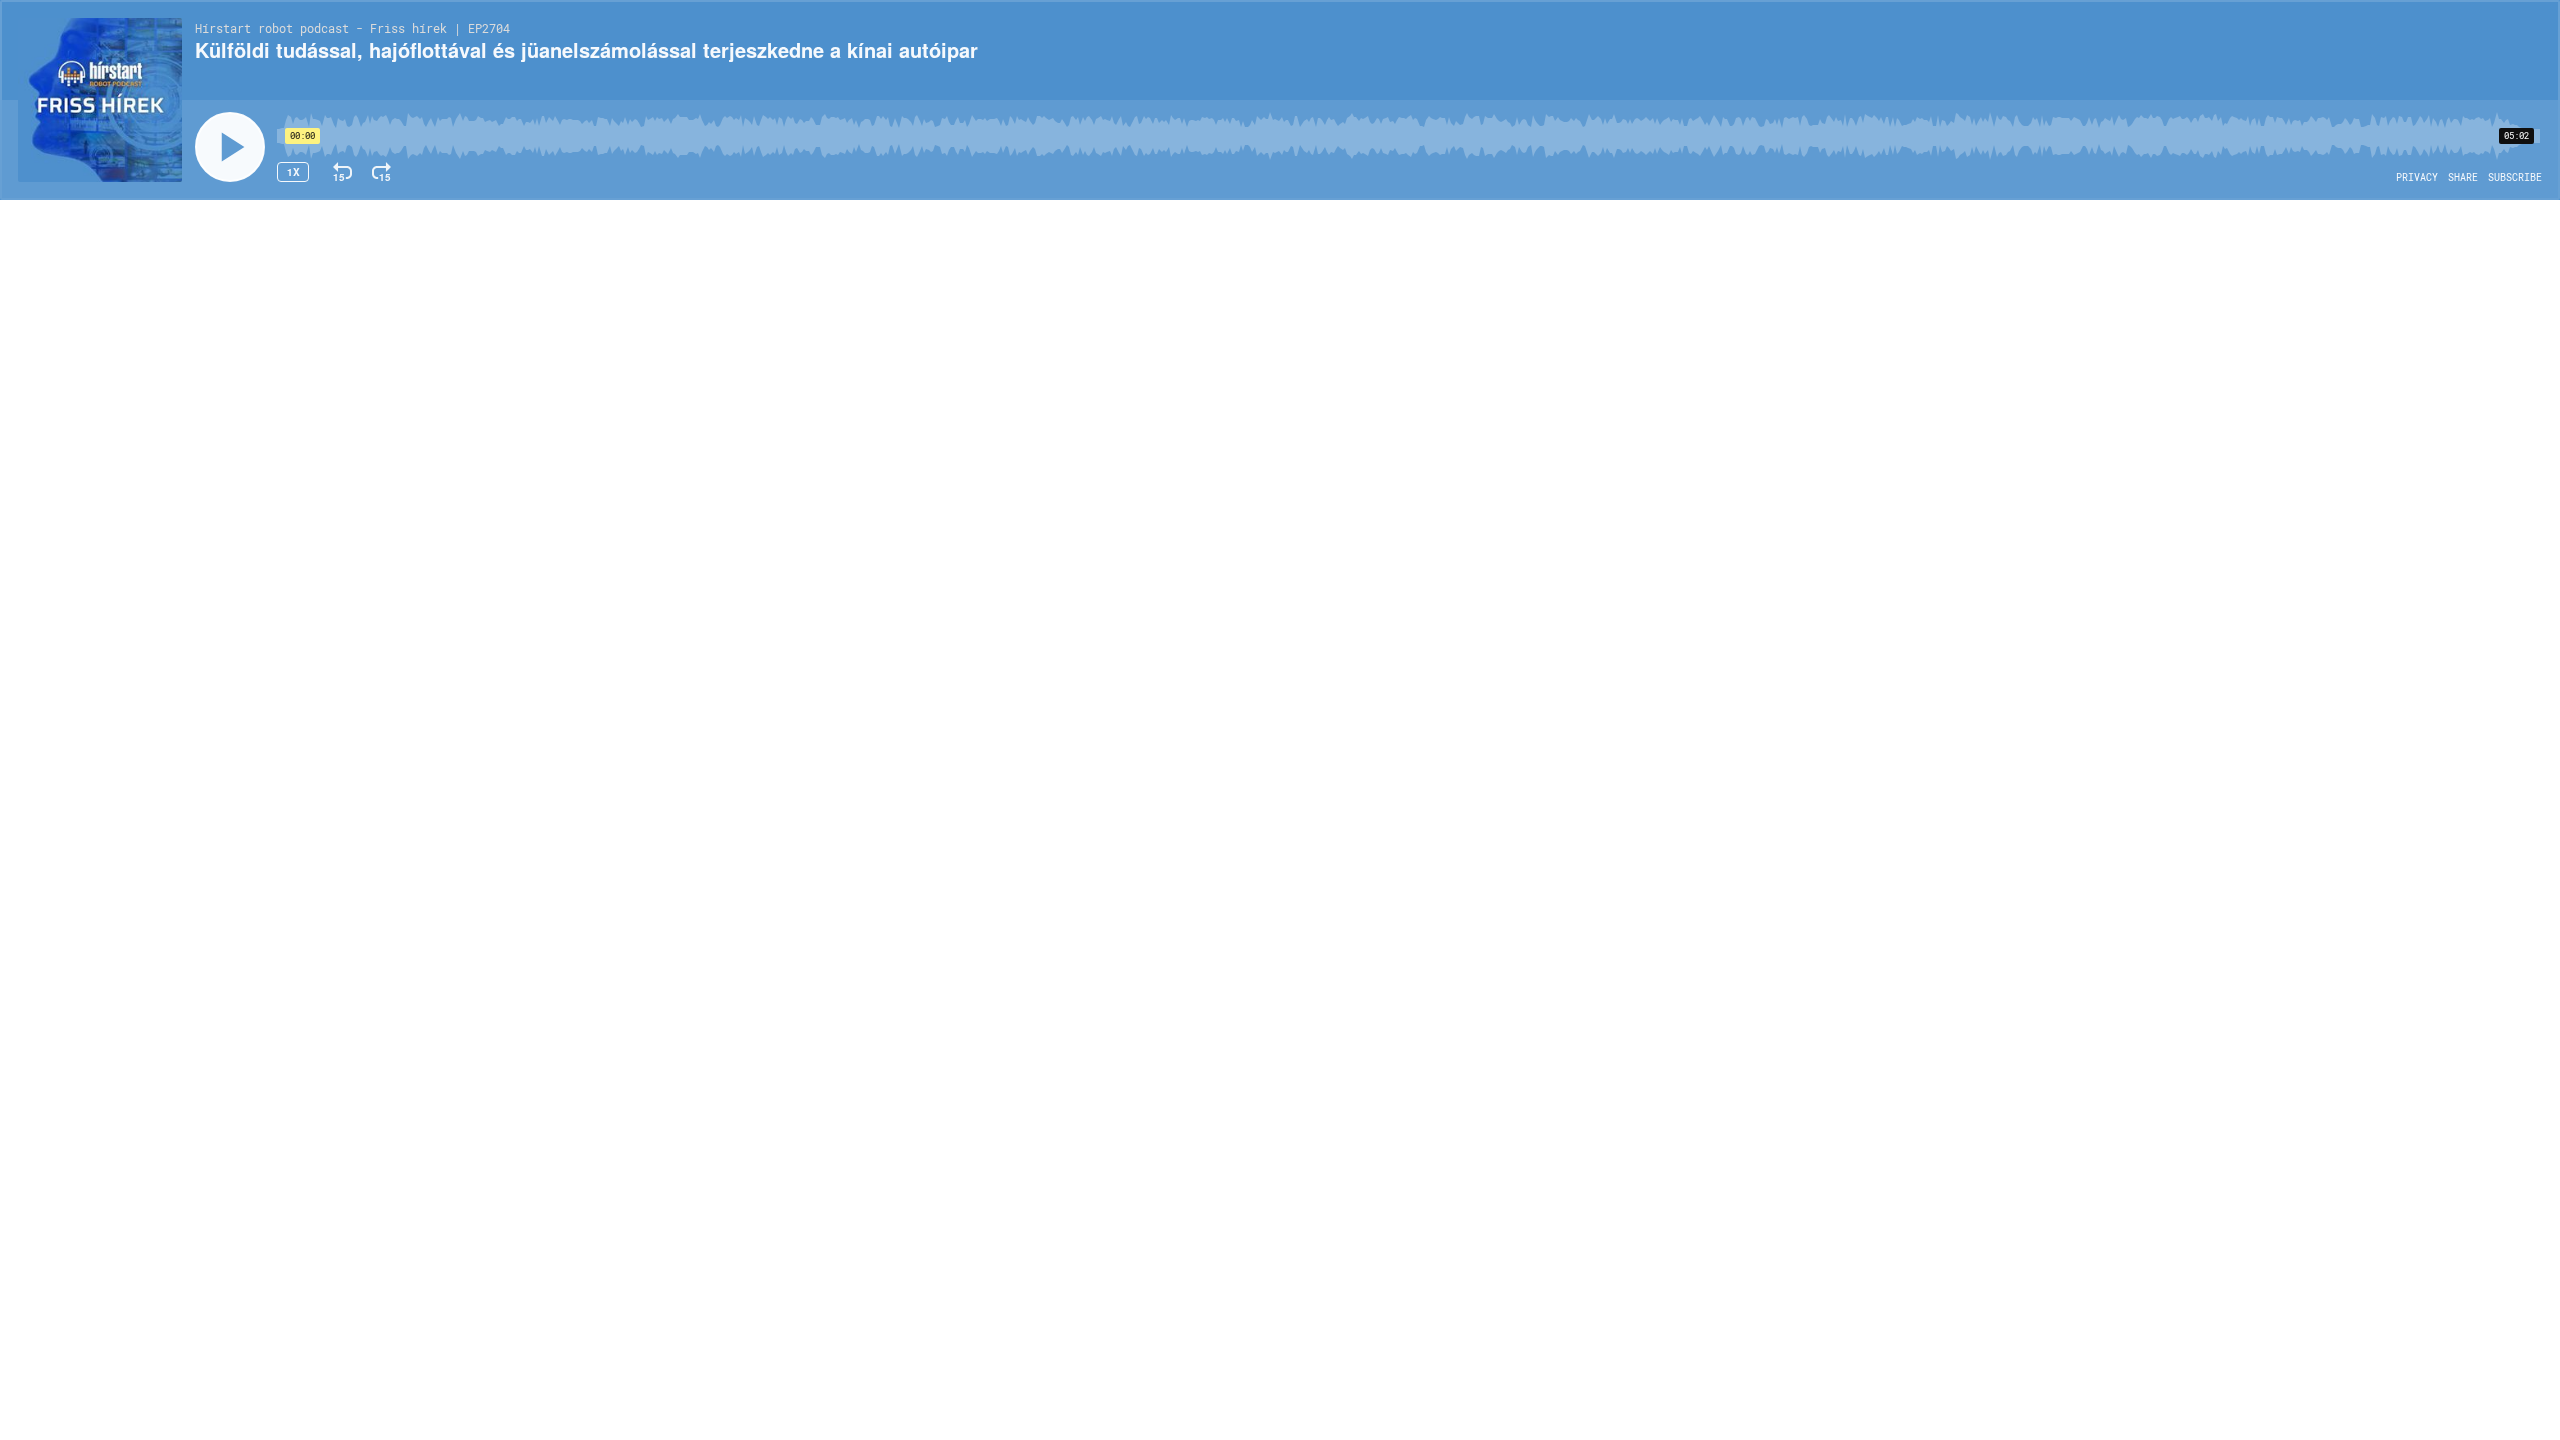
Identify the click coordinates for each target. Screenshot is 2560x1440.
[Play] (230, 147)
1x (293, 172)
